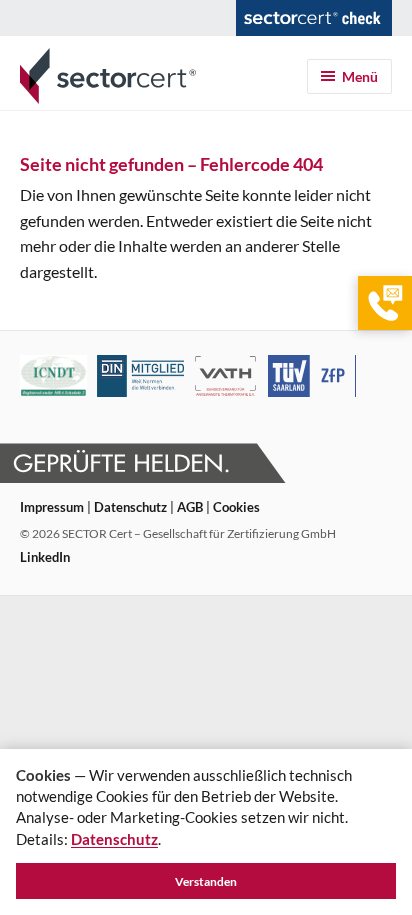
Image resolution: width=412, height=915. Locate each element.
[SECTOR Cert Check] (314, 18)
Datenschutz (130, 507)
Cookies (236, 507)
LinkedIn (45, 557)
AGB (190, 507)
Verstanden (206, 881)
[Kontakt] (385, 303)
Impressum (52, 507)
